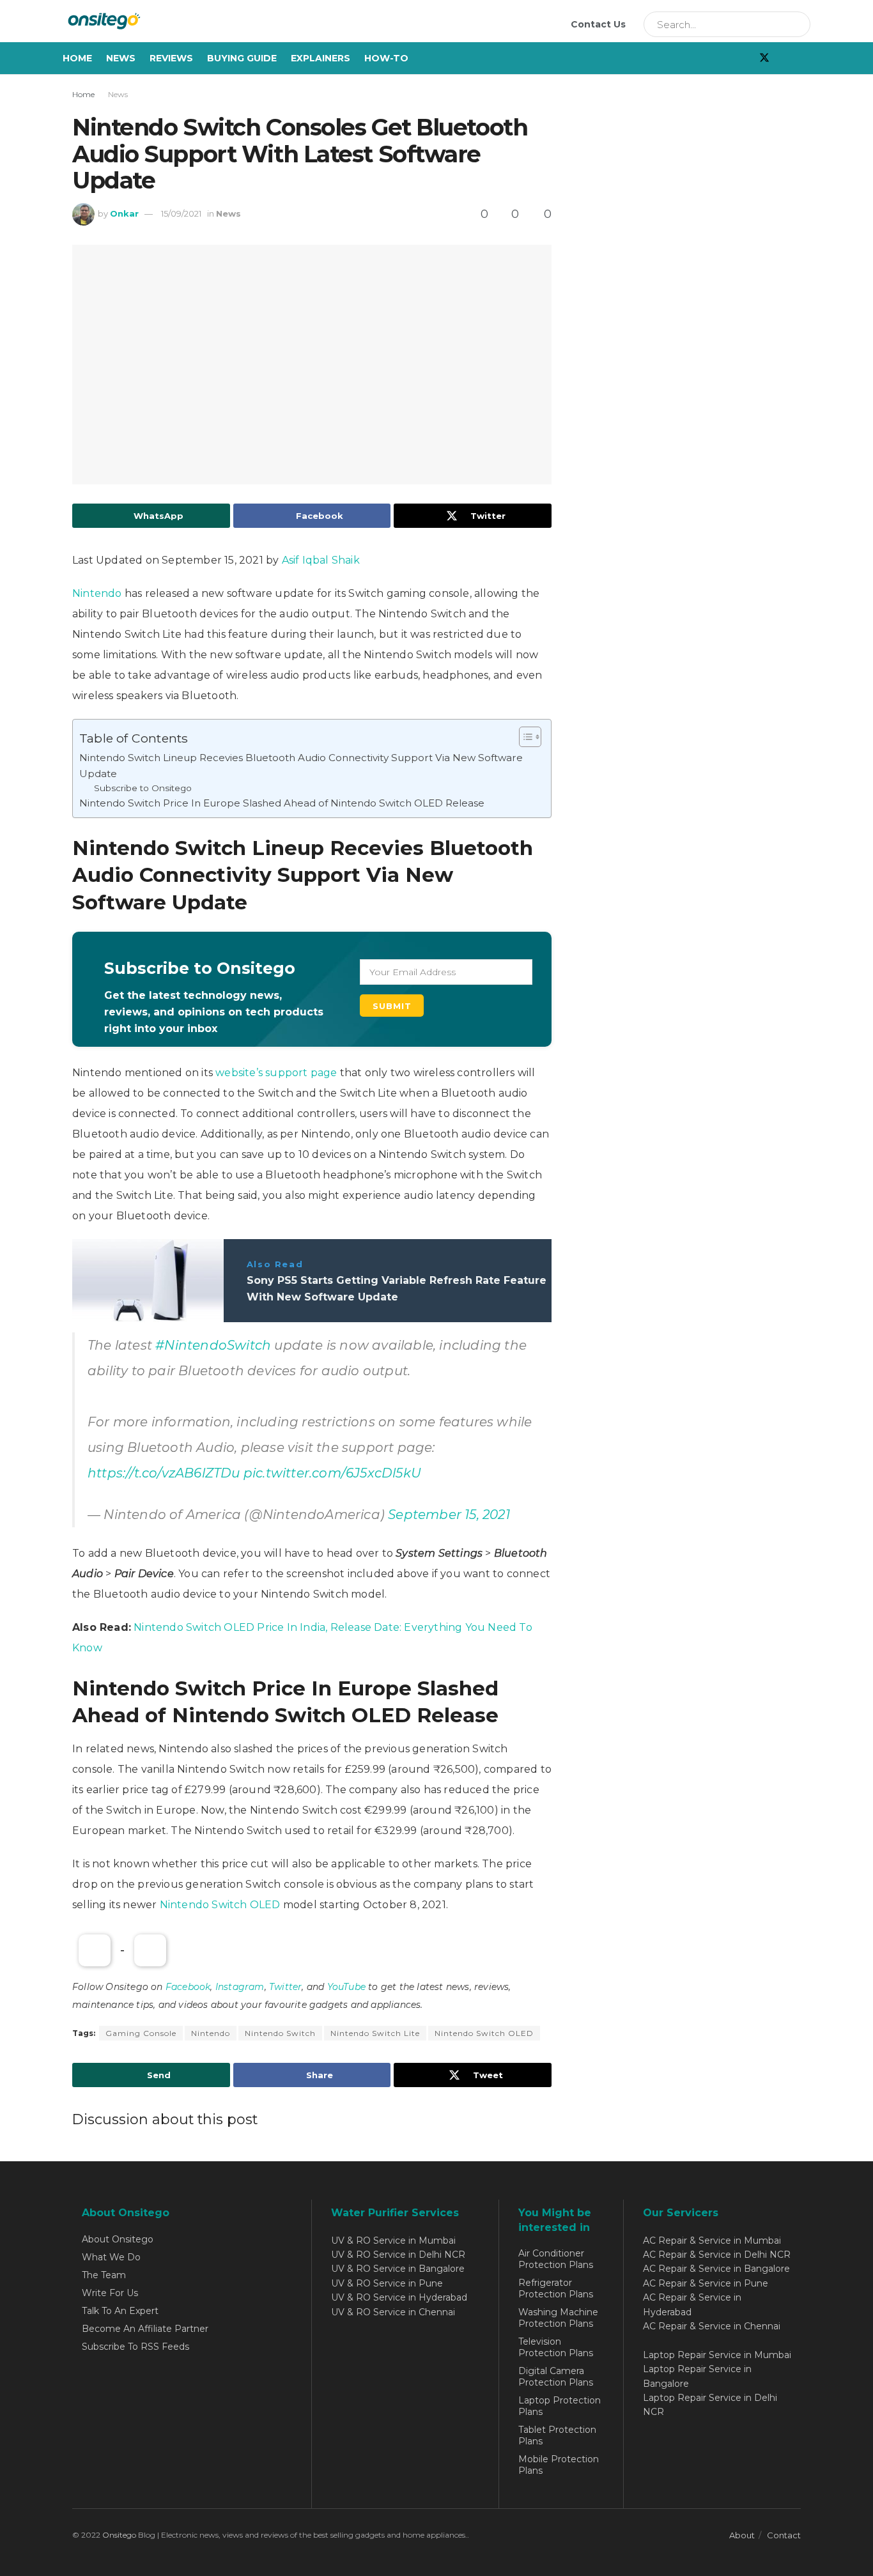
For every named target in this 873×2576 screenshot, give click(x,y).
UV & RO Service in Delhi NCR (398, 2255)
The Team (104, 2275)
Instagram (240, 1987)
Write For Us (110, 2293)
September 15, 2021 (449, 1515)
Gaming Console (141, 2033)
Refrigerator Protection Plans (556, 2288)
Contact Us (598, 24)
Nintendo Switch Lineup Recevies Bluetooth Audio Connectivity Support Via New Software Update (301, 765)
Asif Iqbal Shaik (321, 560)
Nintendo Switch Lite (375, 2033)
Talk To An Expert (120, 2311)
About (742, 2535)
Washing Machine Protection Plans (558, 2318)
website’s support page (276, 1073)
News (121, 58)
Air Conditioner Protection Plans (556, 2259)
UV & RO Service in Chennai (393, 2312)
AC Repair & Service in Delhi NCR (717, 2255)
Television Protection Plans (556, 2347)
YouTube (346, 1987)
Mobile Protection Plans (559, 2465)
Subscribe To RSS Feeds (135, 2347)
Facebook (188, 1987)
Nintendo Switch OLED (220, 1905)
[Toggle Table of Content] (524, 737)
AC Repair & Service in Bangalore (716, 2269)
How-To (386, 58)
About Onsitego (118, 2239)
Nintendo (97, 593)
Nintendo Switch (280, 2033)
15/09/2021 (181, 213)
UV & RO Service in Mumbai (393, 2241)
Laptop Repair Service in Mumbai (717, 2355)
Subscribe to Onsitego (143, 788)
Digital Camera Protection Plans (556, 2377)
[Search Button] (796, 24)
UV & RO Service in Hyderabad (399, 2297)
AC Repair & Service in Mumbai (712, 2241)
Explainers (321, 58)
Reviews (171, 58)
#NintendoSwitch (213, 1345)
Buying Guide (242, 58)
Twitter (285, 1987)
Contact (784, 2535)
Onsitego (119, 2535)
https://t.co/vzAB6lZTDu (164, 1473)
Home (77, 58)
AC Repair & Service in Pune (706, 2283)
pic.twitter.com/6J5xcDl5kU (332, 1473)
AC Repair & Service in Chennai (712, 2326)
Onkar (124, 213)
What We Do (111, 2257)
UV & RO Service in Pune (387, 2283)
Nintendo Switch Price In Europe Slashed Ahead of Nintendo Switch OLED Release (282, 803)
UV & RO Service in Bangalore (398, 2269)
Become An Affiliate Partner (145, 2329)
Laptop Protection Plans (560, 2406)
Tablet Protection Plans (557, 2435)
